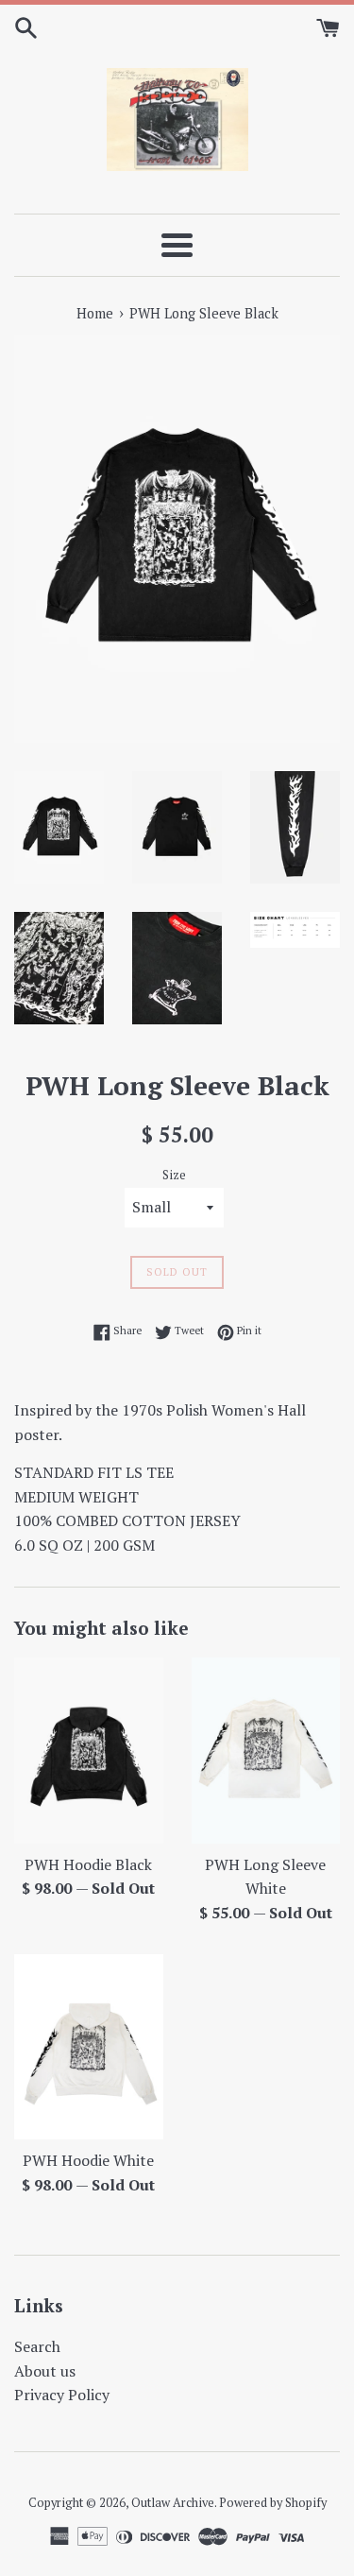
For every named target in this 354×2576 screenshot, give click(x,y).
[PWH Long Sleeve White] (266, 1751)
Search (37, 2346)
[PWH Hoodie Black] (89, 1751)
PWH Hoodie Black (88, 1864)
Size (174, 1175)
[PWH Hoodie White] (89, 2047)
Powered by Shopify (273, 2503)
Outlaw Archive (173, 2503)
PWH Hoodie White (88, 2160)
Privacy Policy (62, 2395)
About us (45, 2371)
